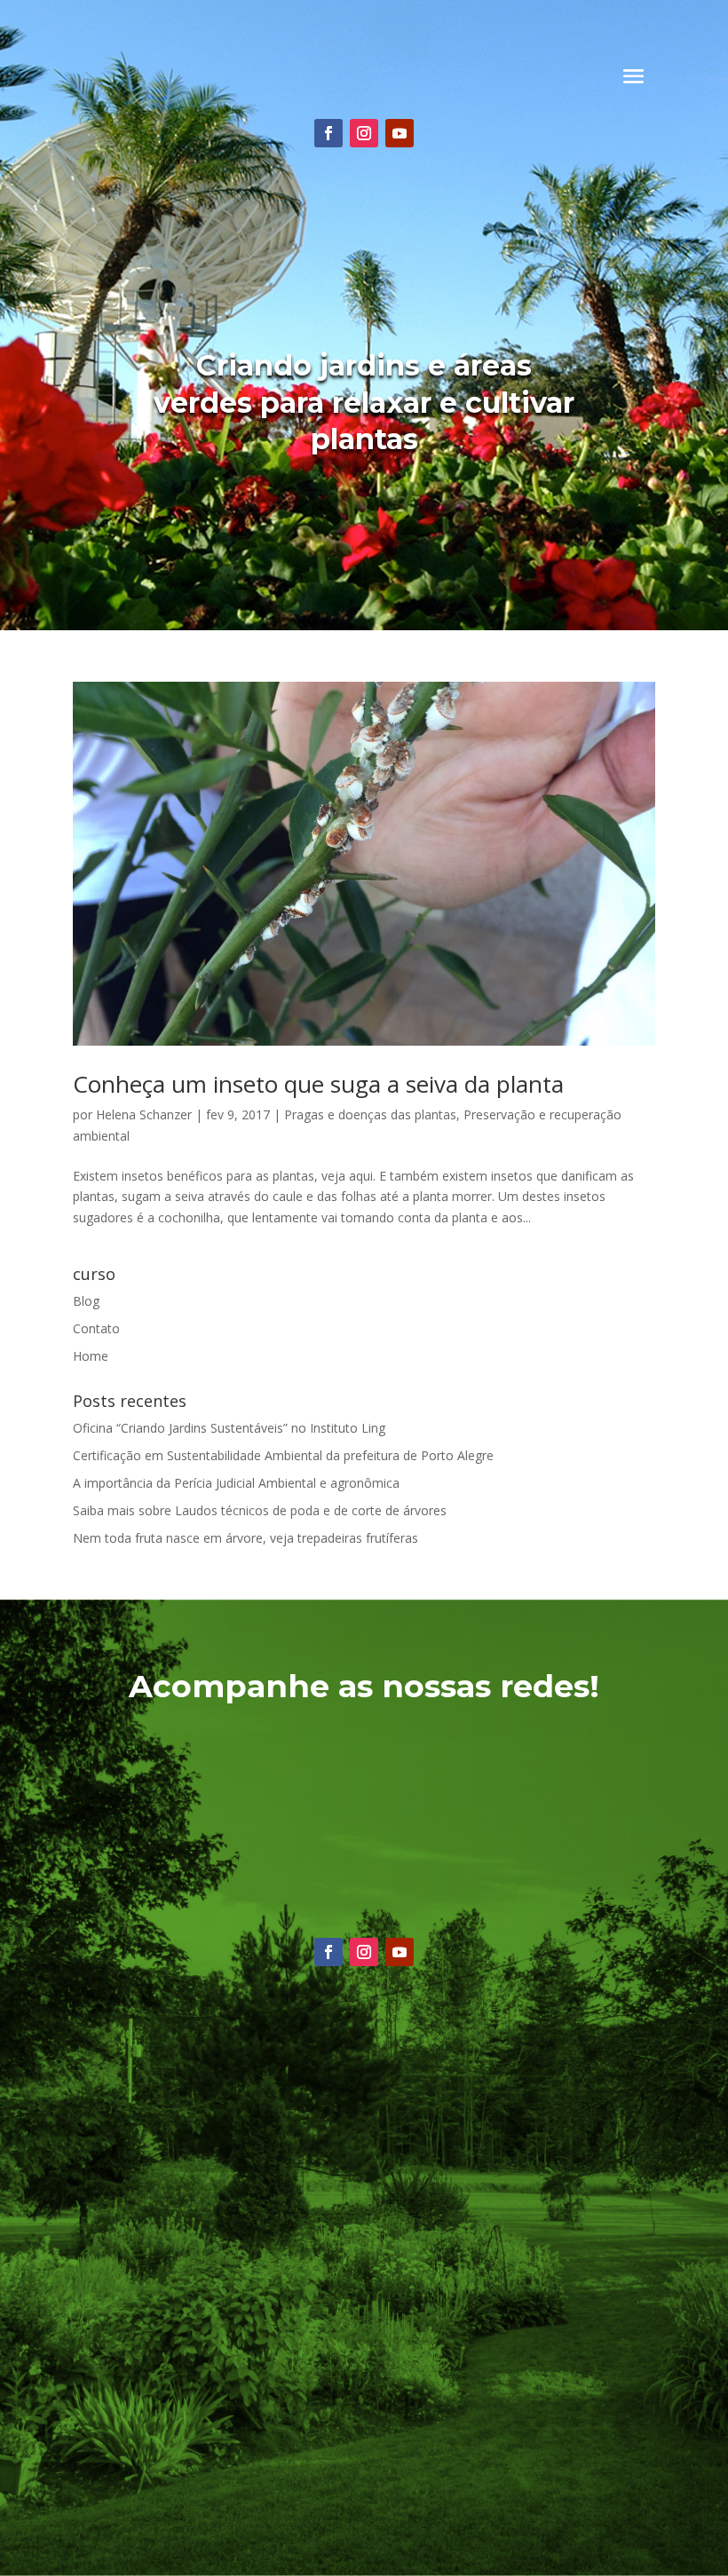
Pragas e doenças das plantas (370, 1114)
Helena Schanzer (144, 1114)
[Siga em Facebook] (328, 133)
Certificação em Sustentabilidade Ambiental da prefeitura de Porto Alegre (283, 1455)
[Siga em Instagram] (364, 133)
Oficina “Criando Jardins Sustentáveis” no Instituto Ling (229, 1428)
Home (91, 1356)
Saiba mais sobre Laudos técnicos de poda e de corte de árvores (260, 1510)
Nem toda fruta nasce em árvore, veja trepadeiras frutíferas (245, 1538)
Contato (96, 1328)
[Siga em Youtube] (400, 133)
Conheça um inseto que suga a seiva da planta (318, 1084)
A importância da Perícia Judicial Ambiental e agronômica (236, 1483)
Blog (86, 1301)
